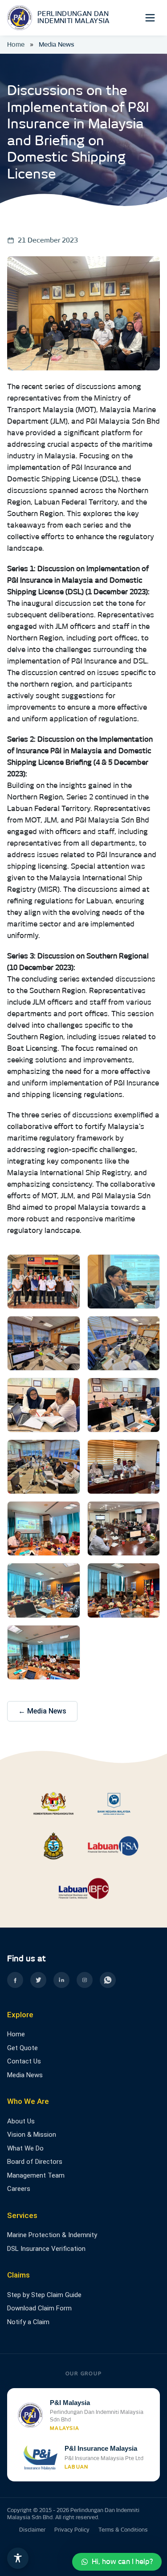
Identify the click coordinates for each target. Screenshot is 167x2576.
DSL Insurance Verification (46, 2249)
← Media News (42, 1711)
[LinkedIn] (61, 1980)
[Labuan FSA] (114, 1846)
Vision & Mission (32, 2135)
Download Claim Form (39, 2308)
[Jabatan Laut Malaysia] (53, 1846)
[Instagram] (85, 1980)
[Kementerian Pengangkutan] (53, 1803)
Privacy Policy (72, 2530)
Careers (19, 2189)
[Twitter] (38, 1980)
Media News (25, 2075)
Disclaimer (32, 2530)
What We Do (25, 2148)
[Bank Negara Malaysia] (114, 1803)
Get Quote (22, 2048)
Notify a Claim (28, 2322)
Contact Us (24, 2061)
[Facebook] (15, 1980)
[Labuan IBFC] (84, 1888)
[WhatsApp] (108, 1980)
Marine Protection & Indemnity (52, 2235)
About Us (21, 2121)
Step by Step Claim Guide (44, 2295)
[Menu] (150, 18)
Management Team (36, 2175)
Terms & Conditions (123, 2530)
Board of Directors (35, 2162)
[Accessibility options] (18, 2558)
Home (16, 44)
